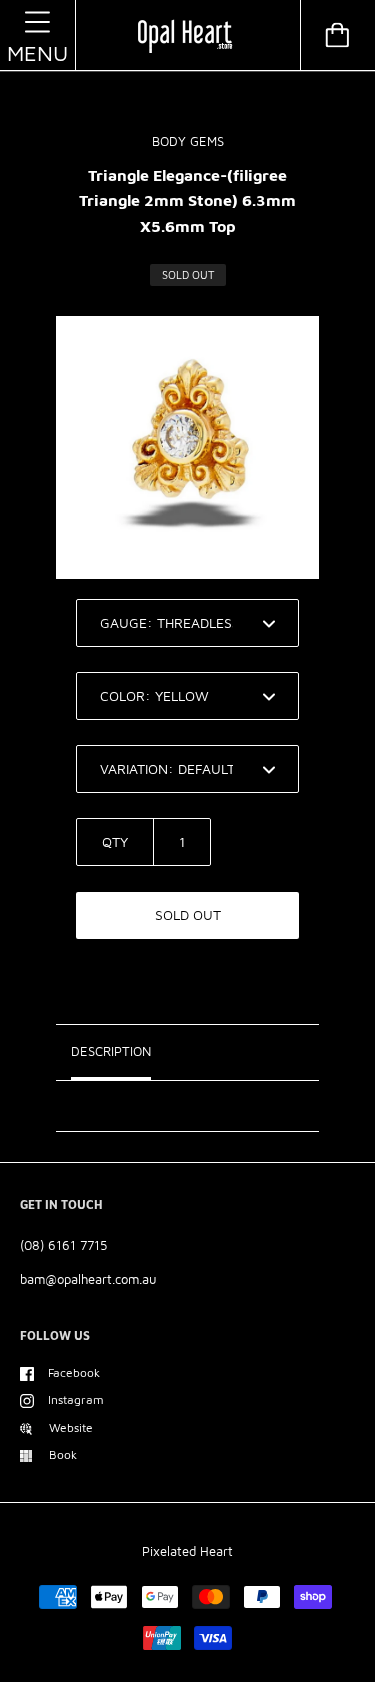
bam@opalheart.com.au (88, 1279)
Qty (115, 841)
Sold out (188, 914)
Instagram (76, 1399)
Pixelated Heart (187, 1551)
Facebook (74, 1372)
